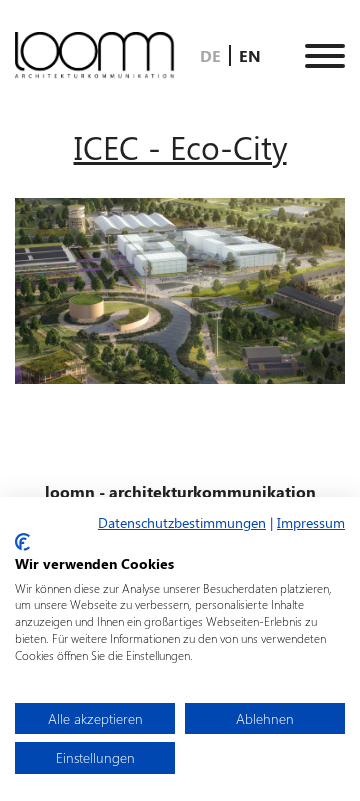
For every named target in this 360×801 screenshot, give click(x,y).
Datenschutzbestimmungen (182, 522)
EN (250, 55)
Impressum (311, 522)
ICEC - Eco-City (180, 146)
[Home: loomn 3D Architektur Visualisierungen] (95, 56)
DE (212, 55)
